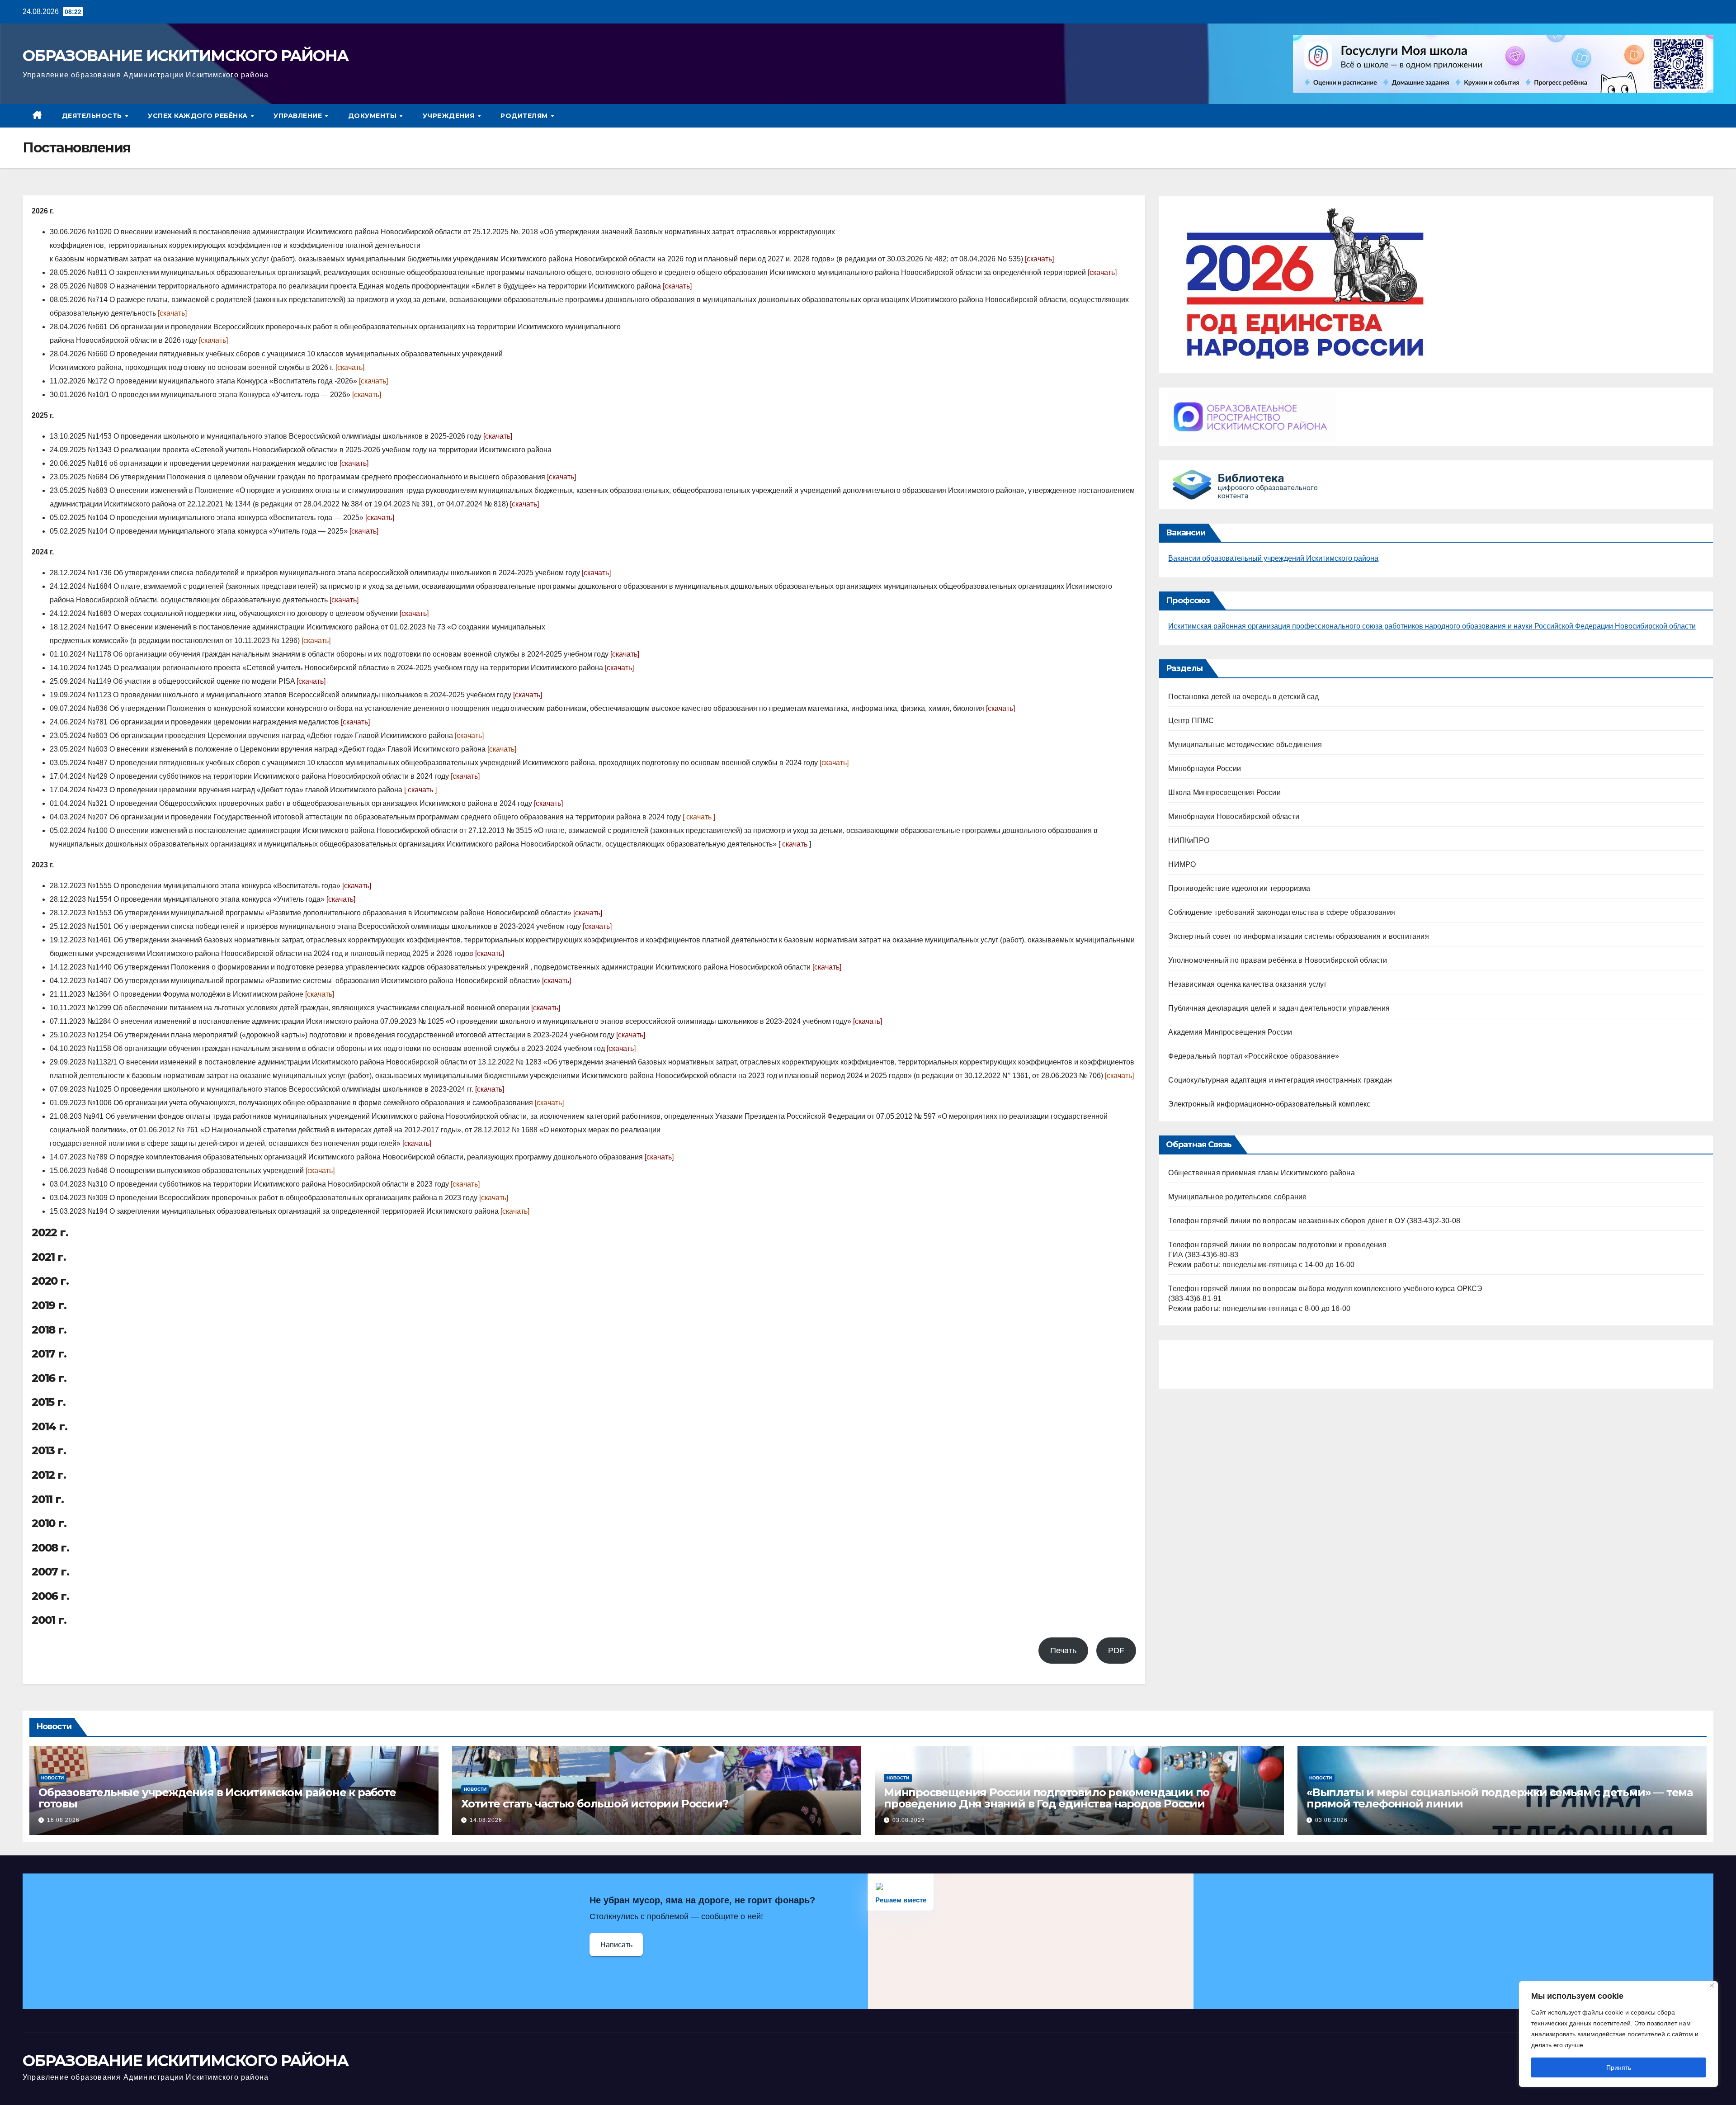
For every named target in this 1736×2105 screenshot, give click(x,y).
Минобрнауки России (1205, 769)
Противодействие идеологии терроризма (1239, 888)
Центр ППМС (1191, 721)
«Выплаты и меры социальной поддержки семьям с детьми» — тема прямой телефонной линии (1500, 1798)
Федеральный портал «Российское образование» (1254, 1056)
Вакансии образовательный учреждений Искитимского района (1273, 558)
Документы (373, 116)
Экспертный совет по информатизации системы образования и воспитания (1298, 936)
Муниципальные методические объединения (1245, 745)
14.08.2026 (486, 1820)
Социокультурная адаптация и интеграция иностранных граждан (1280, 1080)
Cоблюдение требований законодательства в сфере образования (1282, 912)
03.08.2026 (909, 1820)
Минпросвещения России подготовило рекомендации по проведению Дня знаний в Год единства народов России (1047, 1798)
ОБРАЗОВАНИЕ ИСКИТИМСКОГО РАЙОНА (185, 56)
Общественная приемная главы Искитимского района (1261, 1173)
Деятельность (93, 116)
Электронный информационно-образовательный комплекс (1269, 1104)
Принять (1619, 2067)
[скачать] (1039, 259)
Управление (299, 116)
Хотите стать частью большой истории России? (594, 1804)
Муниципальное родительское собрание (1237, 1197)
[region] (1618, 2034)
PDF (1116, 1651)
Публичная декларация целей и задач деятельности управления (1279, 1008)
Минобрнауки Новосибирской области (1234, 816)
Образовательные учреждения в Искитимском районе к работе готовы (217, 1798)
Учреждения (450, 116)
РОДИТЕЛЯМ (525, 116)
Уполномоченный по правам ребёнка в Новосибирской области (1278, 960)
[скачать (319, 994)
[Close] (1712, 1985)
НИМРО (1182, 864)
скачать (524, 504)
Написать (616, 1945)
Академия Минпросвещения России (1230, 1032)
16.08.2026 (63, 1820)
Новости (52, 1778)
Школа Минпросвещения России (1224, 792)
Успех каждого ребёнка (199, 116)
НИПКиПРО (1189, 840)
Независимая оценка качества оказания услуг (1247, 984)
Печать (1063, 1651)
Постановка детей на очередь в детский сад (1243, 697)
